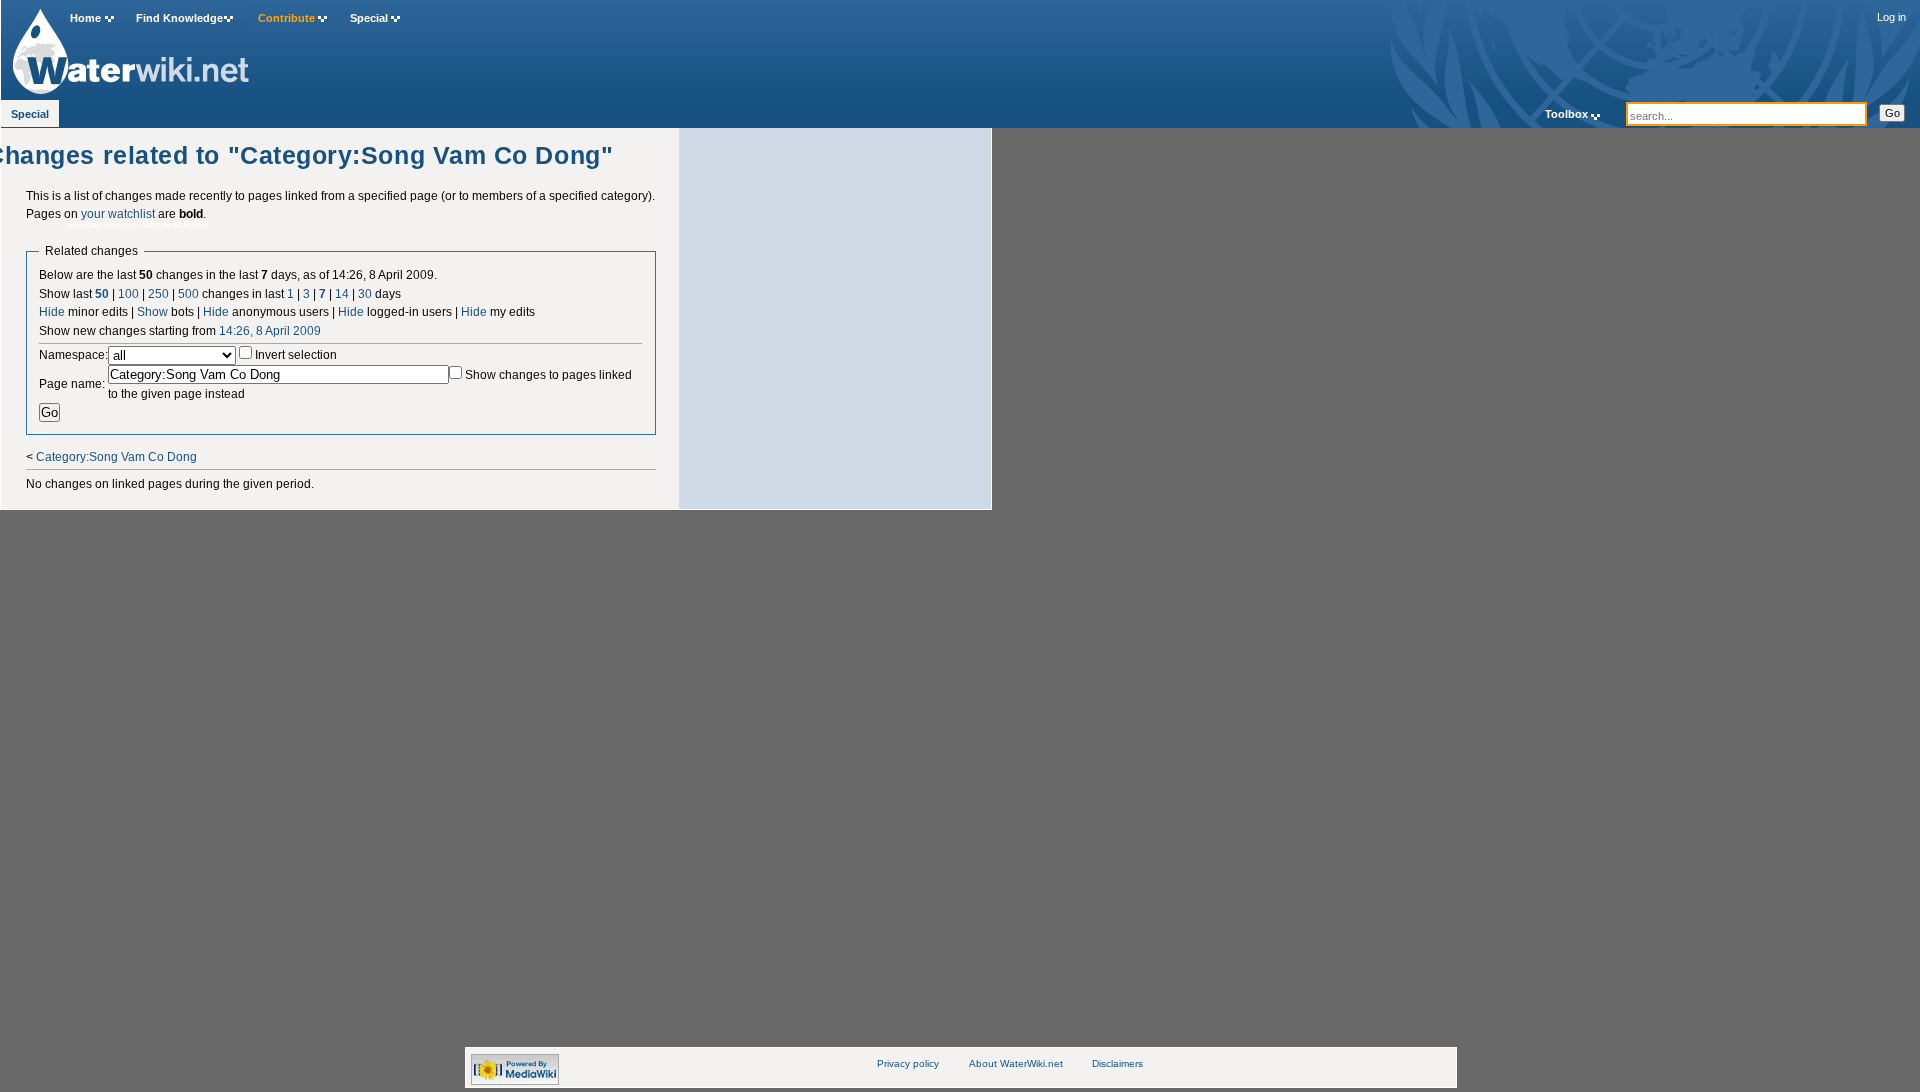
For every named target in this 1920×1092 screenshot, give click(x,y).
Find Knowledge (179, 18)
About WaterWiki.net (1016, 1063)
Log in (1891, 17)
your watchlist (118, 214)
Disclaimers (1117, 1063)
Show (152, 312)
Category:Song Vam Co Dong (116, 457)
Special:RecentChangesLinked (137, 224)
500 (188, 294)
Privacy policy (908, 1063)
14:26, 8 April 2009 (270, 331)
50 (102, 294)
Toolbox (1566, 114)
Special (369, 18)
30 (365, 294)
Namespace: (73, 355)
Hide (52, 312)
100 (128, 294)
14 (342, 294)
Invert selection (296, 355)
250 (158, 294)
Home (85, 18)
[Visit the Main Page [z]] (130, 47)
